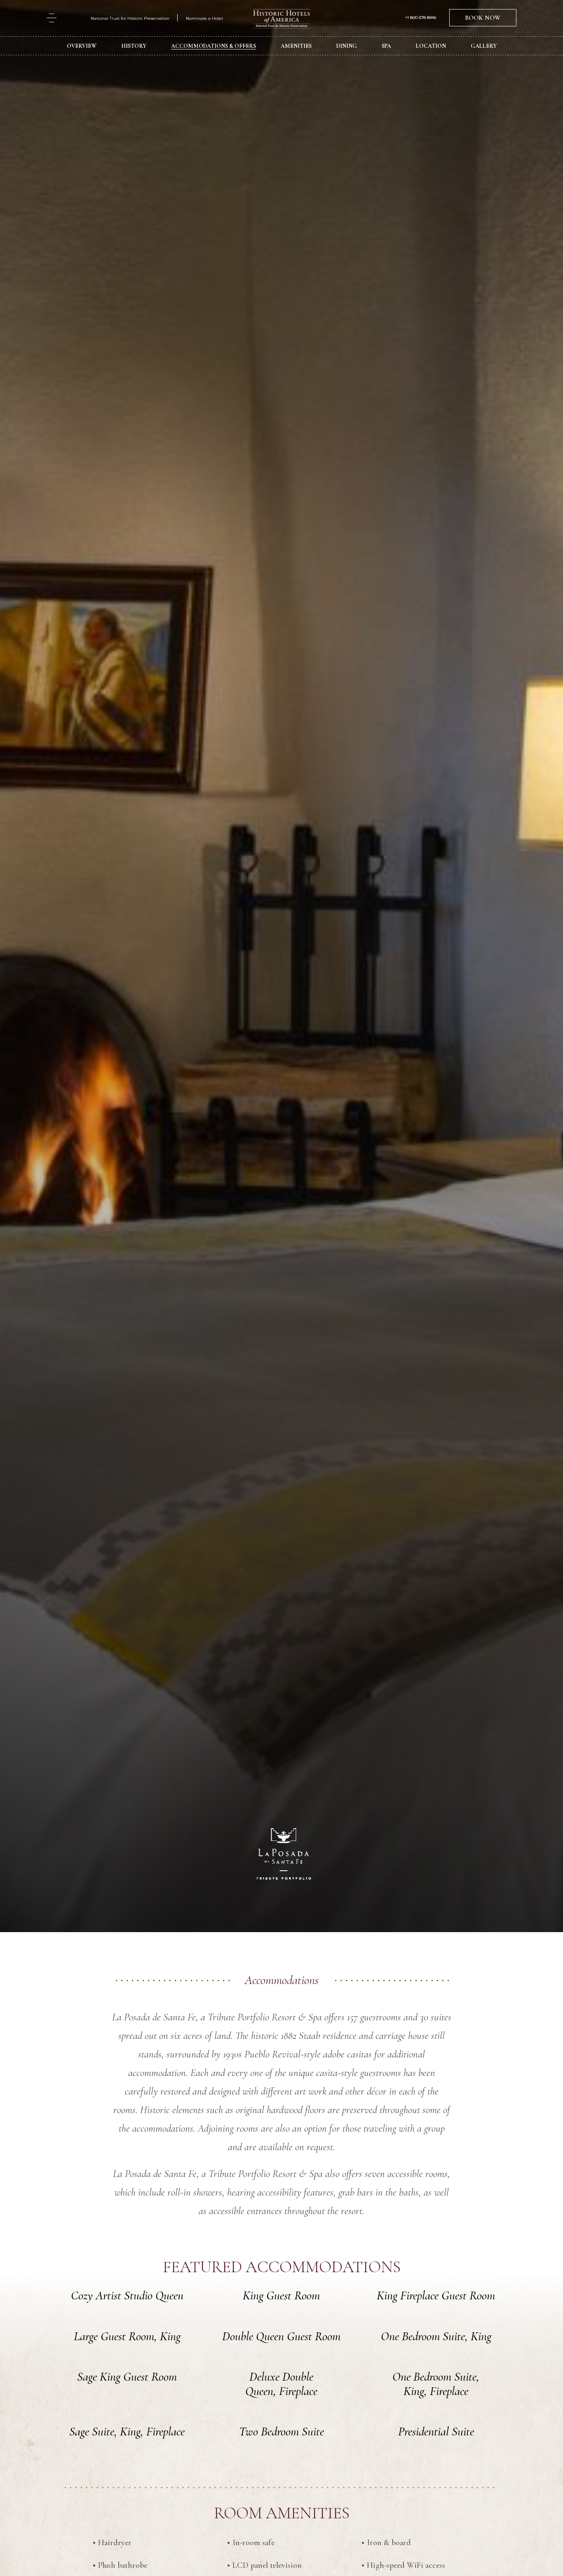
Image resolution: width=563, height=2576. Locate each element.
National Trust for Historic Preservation (130, 18)
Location (431, 46)
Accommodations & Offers (213, 46)
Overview (82, 46)
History (134, 46)
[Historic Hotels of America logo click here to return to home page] (281, 20)
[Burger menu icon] (52, 18)
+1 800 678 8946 (421, 18)
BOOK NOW (483, 18)
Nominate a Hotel (204, 18)
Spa (386, 46)
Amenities (296, 46)
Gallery (484, 46)
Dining (347, 46)
